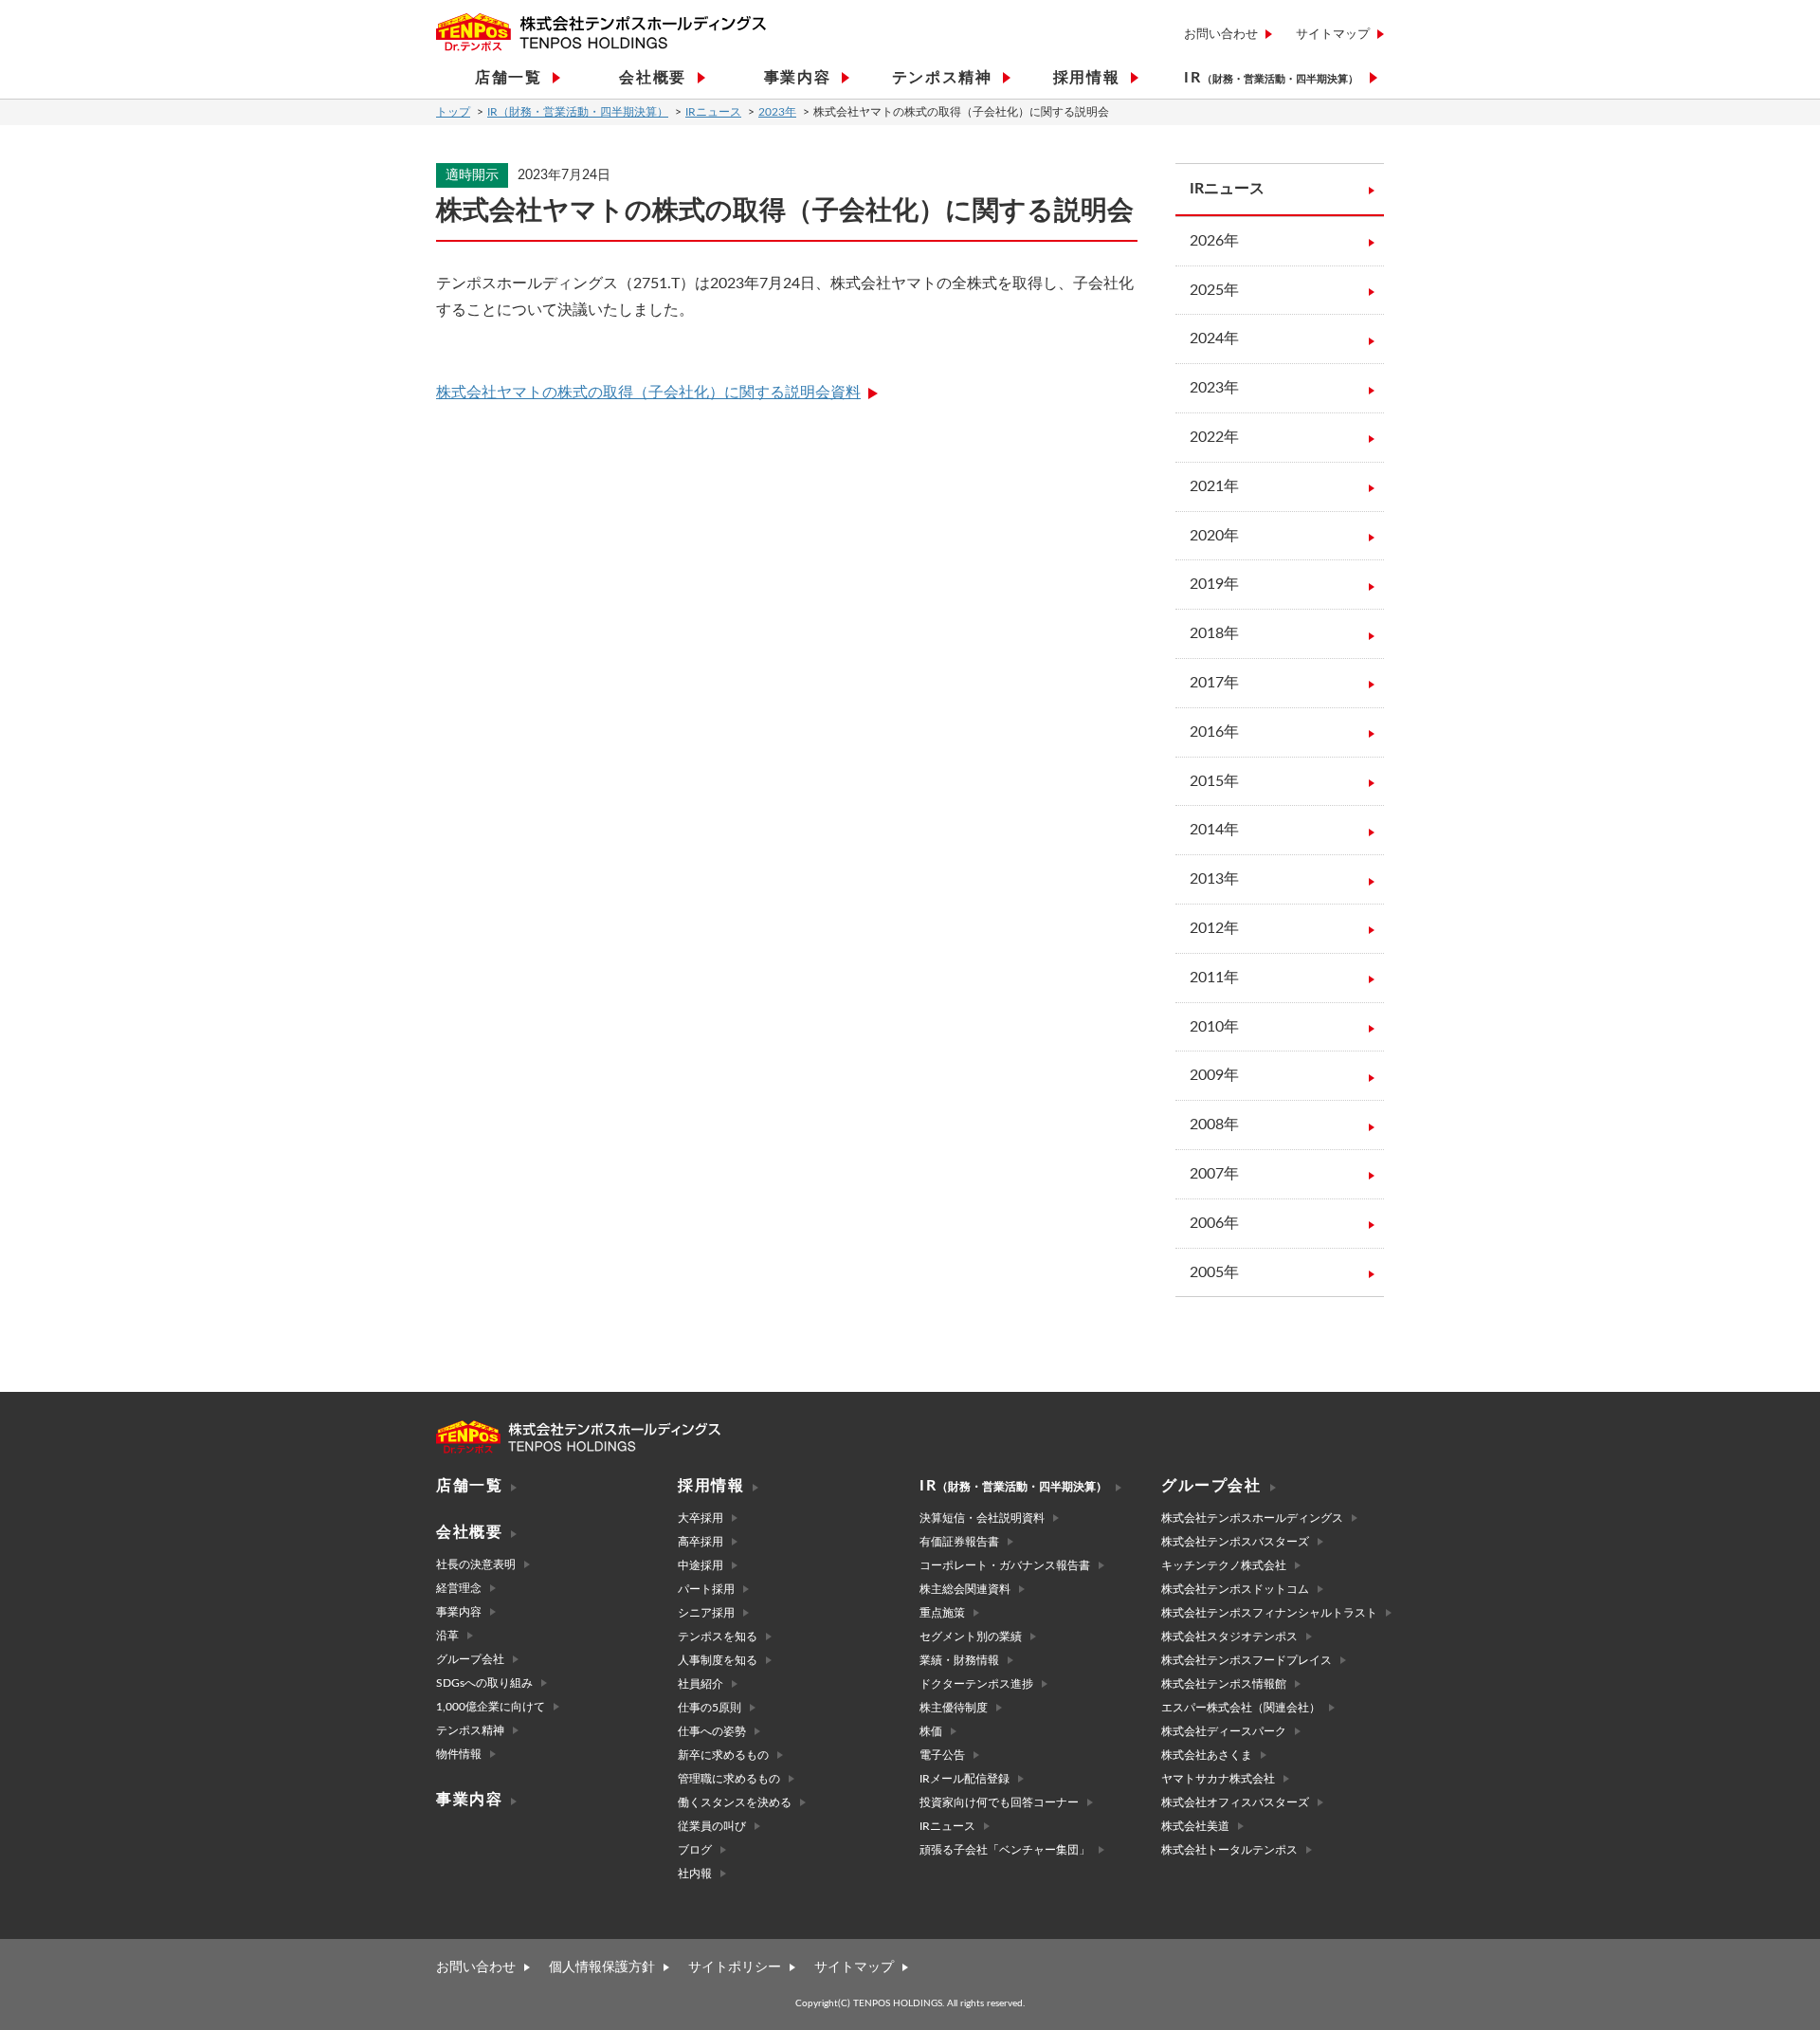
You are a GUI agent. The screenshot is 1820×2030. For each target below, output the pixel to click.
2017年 (1214, 683)
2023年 (777, 112)
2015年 (1214, 781)
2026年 (1214, 241)
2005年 (1214, 1272)
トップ (453, 112)
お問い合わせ (1221, 35)
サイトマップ (1333, 35)
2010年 (1214, 1027)
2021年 (1214, 486)
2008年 (1214, 1125)
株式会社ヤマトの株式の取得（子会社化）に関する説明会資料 (648, 393)
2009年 (1214, 1075)
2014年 (1214, 830)
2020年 (1214, 536)
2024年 (1214, 338)
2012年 (1214, 928)
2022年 (1214, 437)
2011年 (1214, 978)
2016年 (1214, 732)
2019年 (1214, 584)
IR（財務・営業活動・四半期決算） (578, 112)
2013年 (1214, 879)
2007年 (1214, 1174)
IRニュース (713, 112)
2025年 (1214, 290)
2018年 (1214, 633)
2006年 (1214, 1223)
